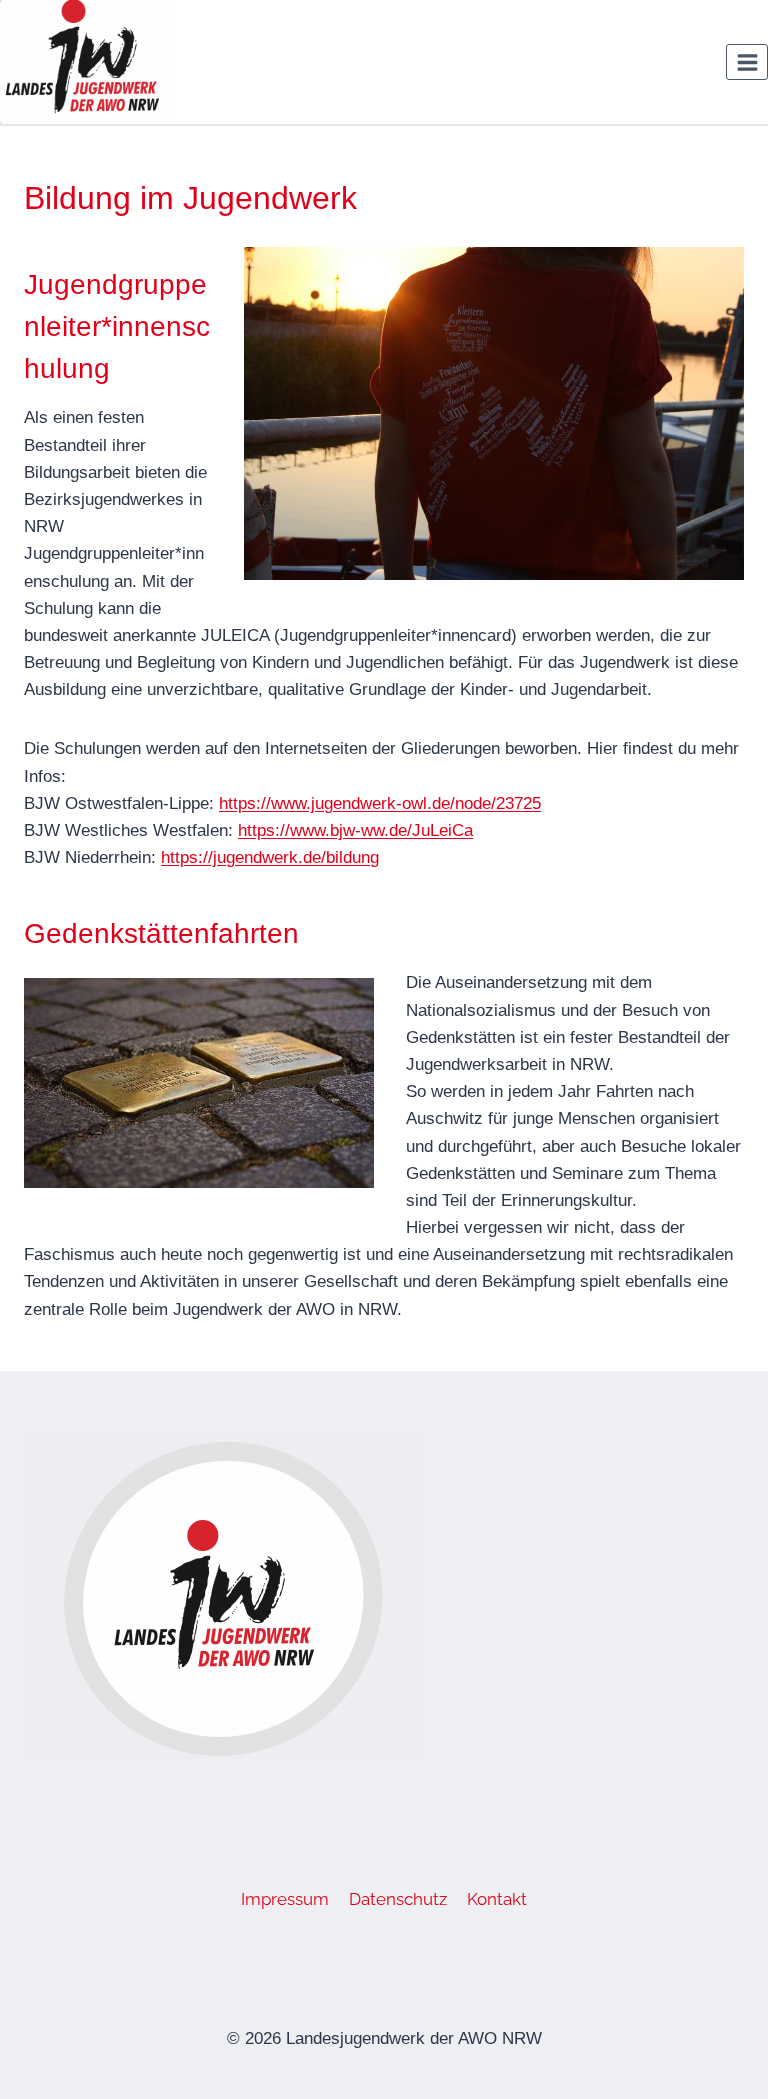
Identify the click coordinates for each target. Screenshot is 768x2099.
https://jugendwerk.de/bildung (270, 857)
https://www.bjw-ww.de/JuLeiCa (355, 830)
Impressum (285, 1899)
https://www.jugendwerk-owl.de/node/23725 (380, 803)
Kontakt (497, 1899)
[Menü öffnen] (747, 62)
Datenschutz (398, 1899)
